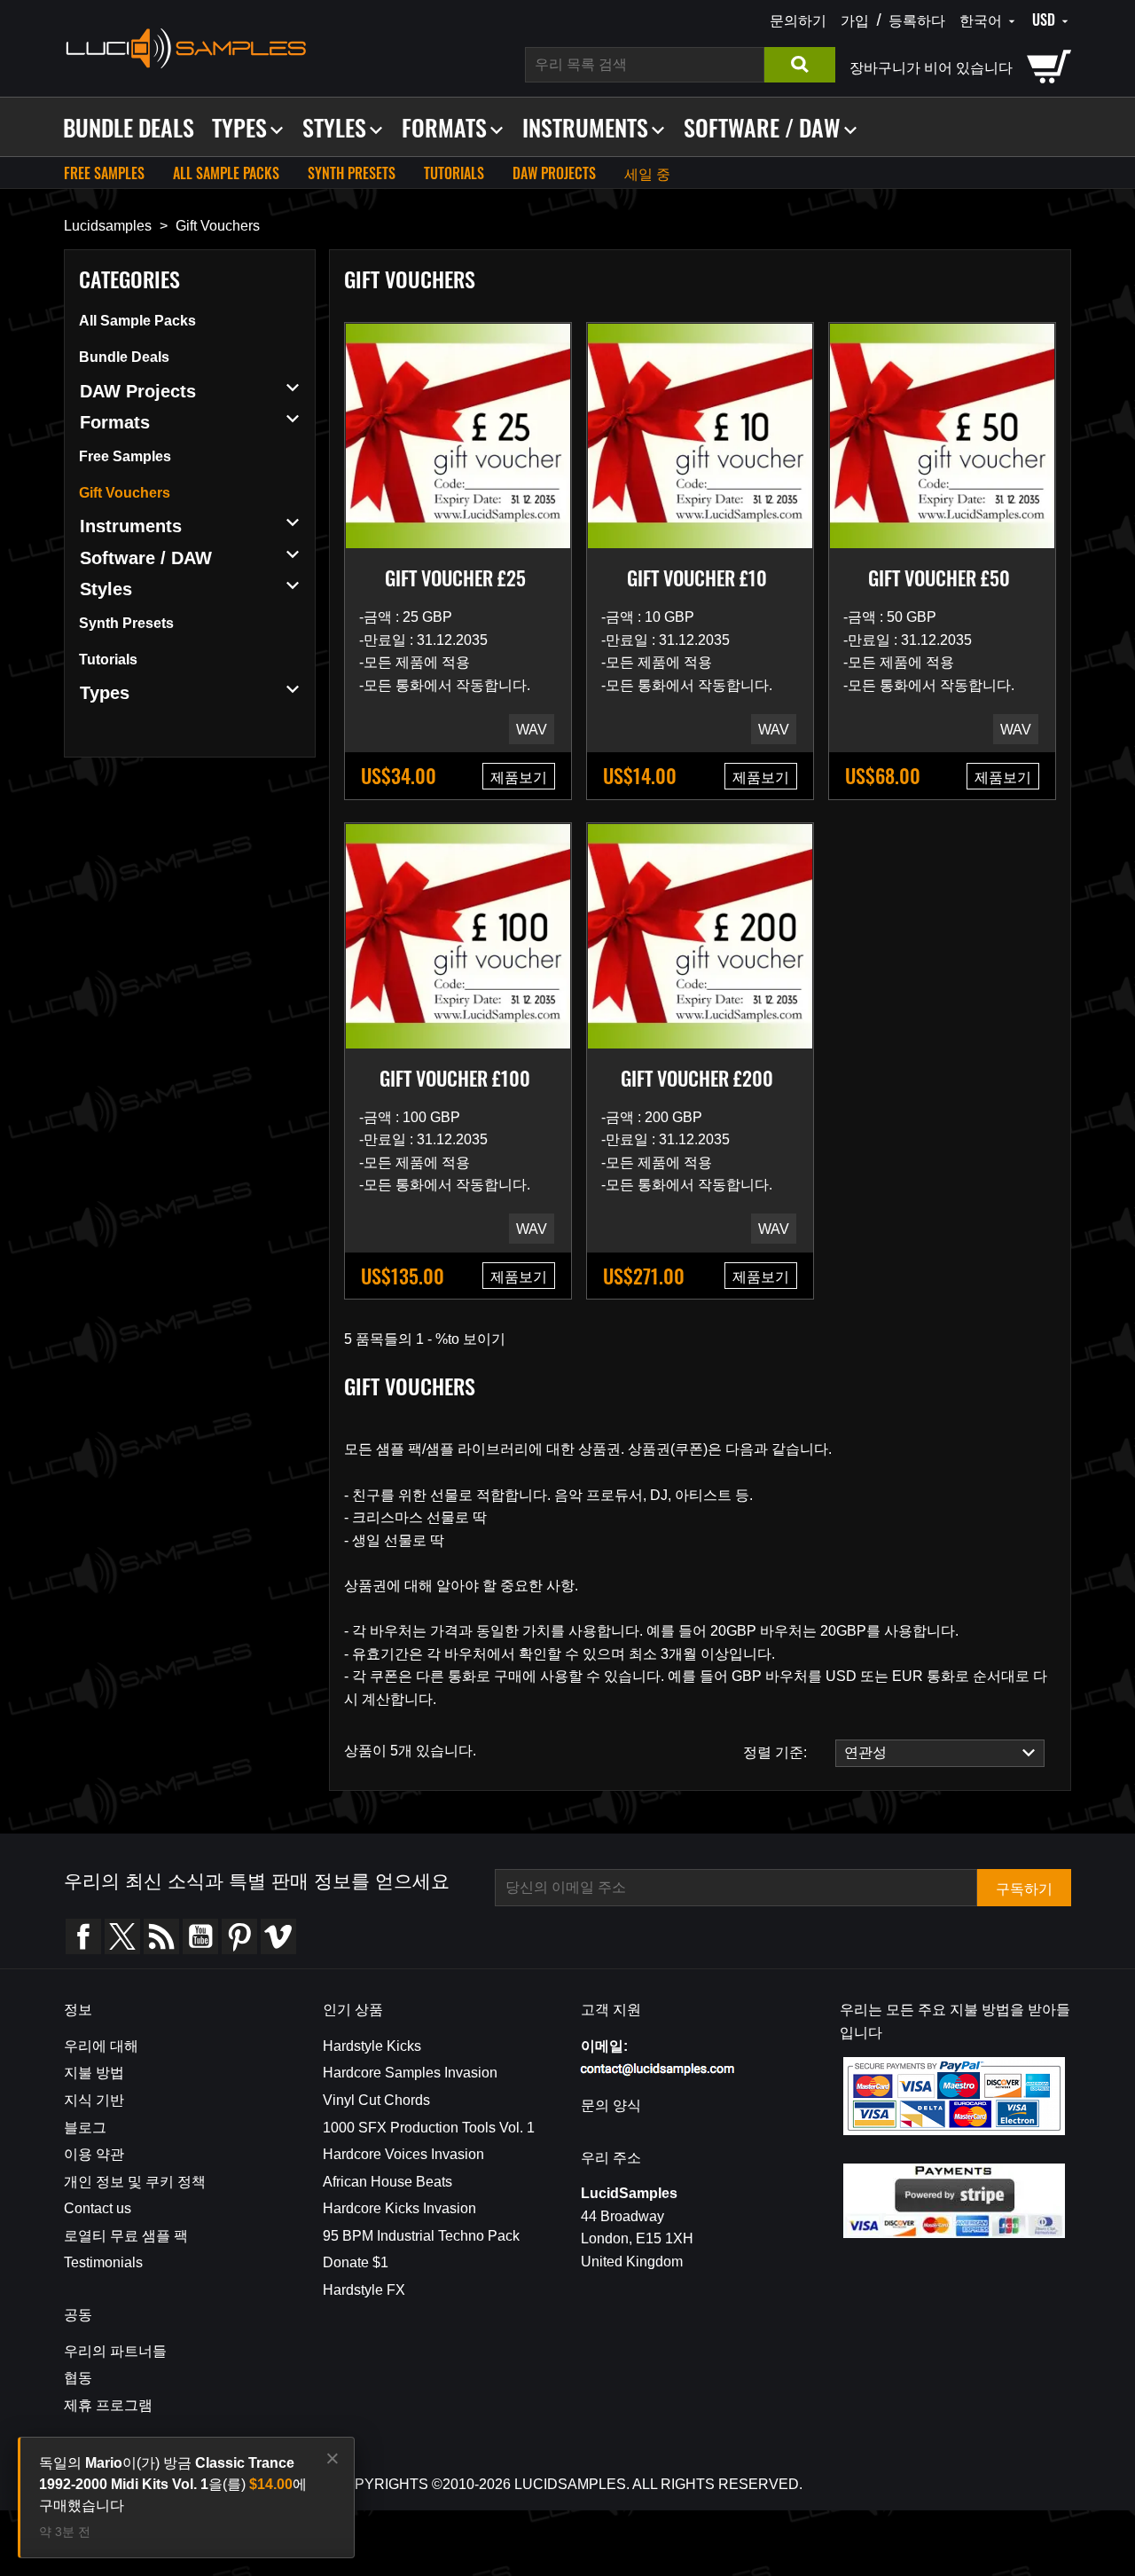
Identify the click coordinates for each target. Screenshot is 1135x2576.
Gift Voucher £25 (455, 577)
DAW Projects (554, 173)
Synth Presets (352, 173)
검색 (800, 65)
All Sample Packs (226, 173)
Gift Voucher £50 (939, 577)
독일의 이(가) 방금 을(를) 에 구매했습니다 (173, 2484)
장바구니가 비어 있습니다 (931, 67)
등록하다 (917, 20)
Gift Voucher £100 (455, 1078)
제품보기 (519, 776)
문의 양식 (611, 2105)
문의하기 (798, 20)
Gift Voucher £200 (697, 1078)
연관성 (861, 1752)
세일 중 (647, 173)
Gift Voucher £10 (697, 577)
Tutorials (454, 173)
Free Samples (104, 173)
